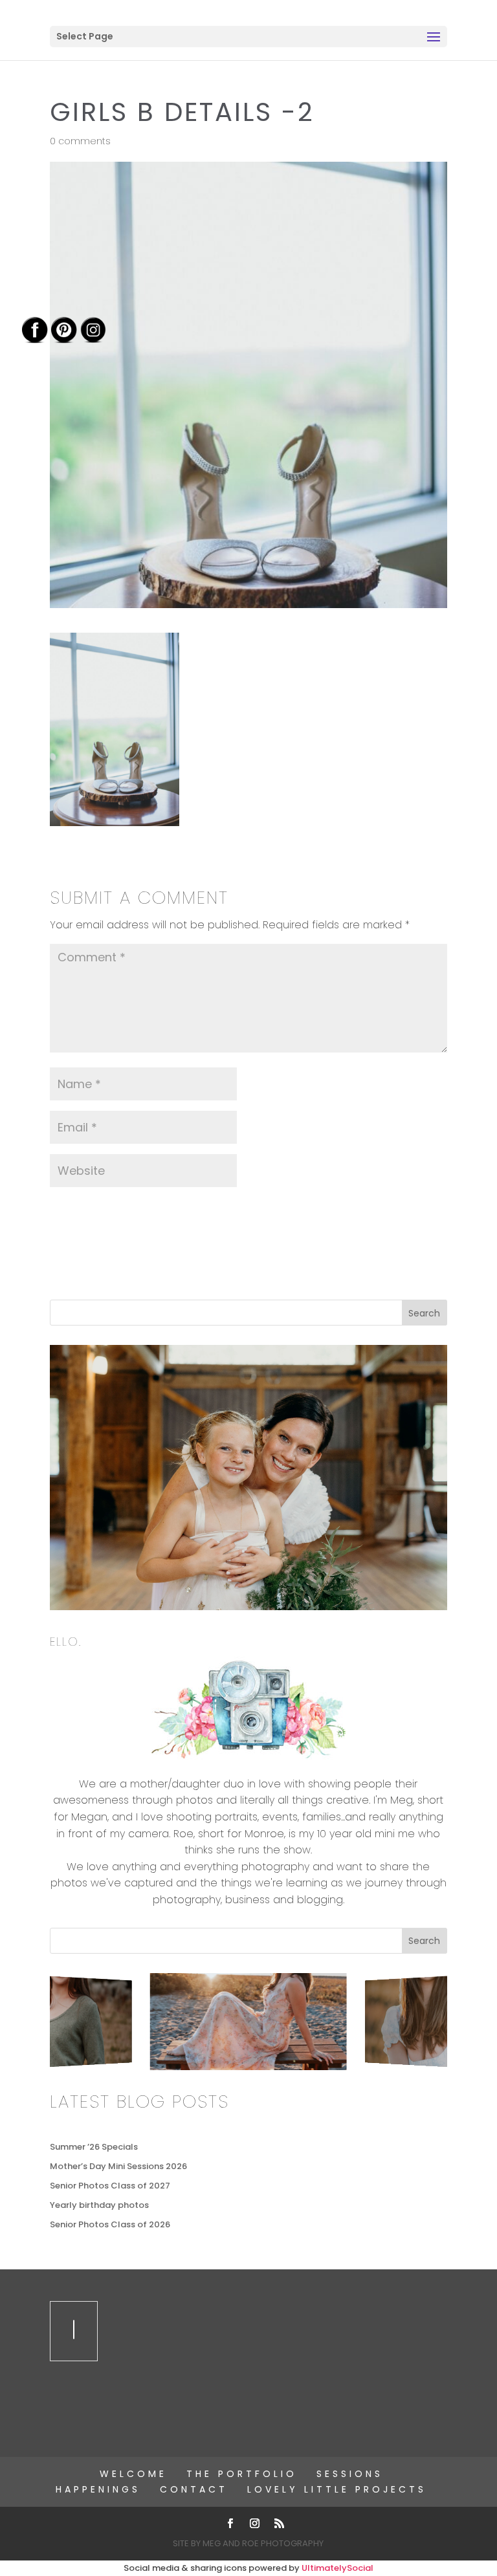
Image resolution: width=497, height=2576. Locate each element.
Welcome (133, 2474)
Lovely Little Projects (337, 2489)
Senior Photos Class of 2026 (110, 2224)
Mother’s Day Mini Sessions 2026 (118, 2166)
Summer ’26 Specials (94, 2147)
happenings (98, 2489)
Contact (194, 2489)
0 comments (80, 141)
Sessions (350, 2474)
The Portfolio (242, 2474)
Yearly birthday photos (99, 2205)
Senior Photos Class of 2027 (110, 2186)
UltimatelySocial (337, 2568)
